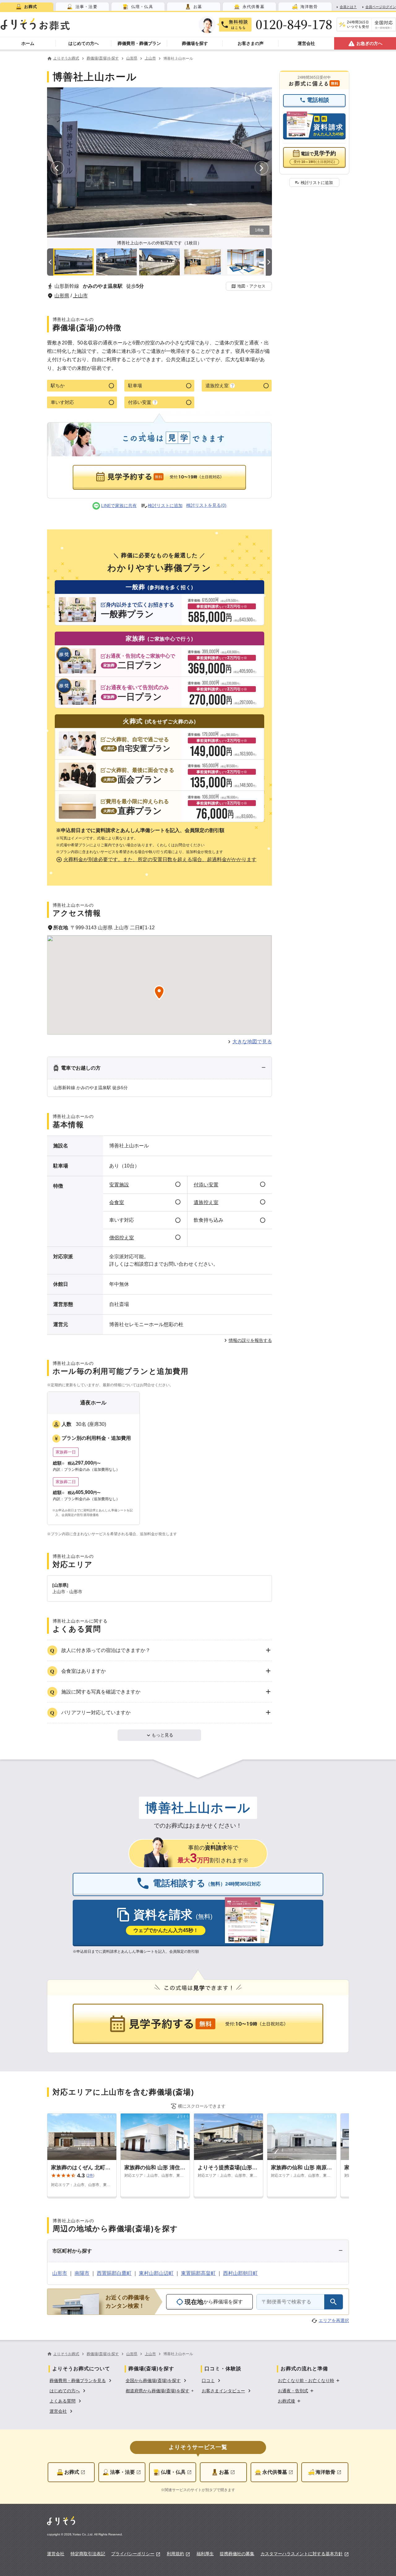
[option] (81, 2380)
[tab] (27, 7)
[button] (249, 286)
